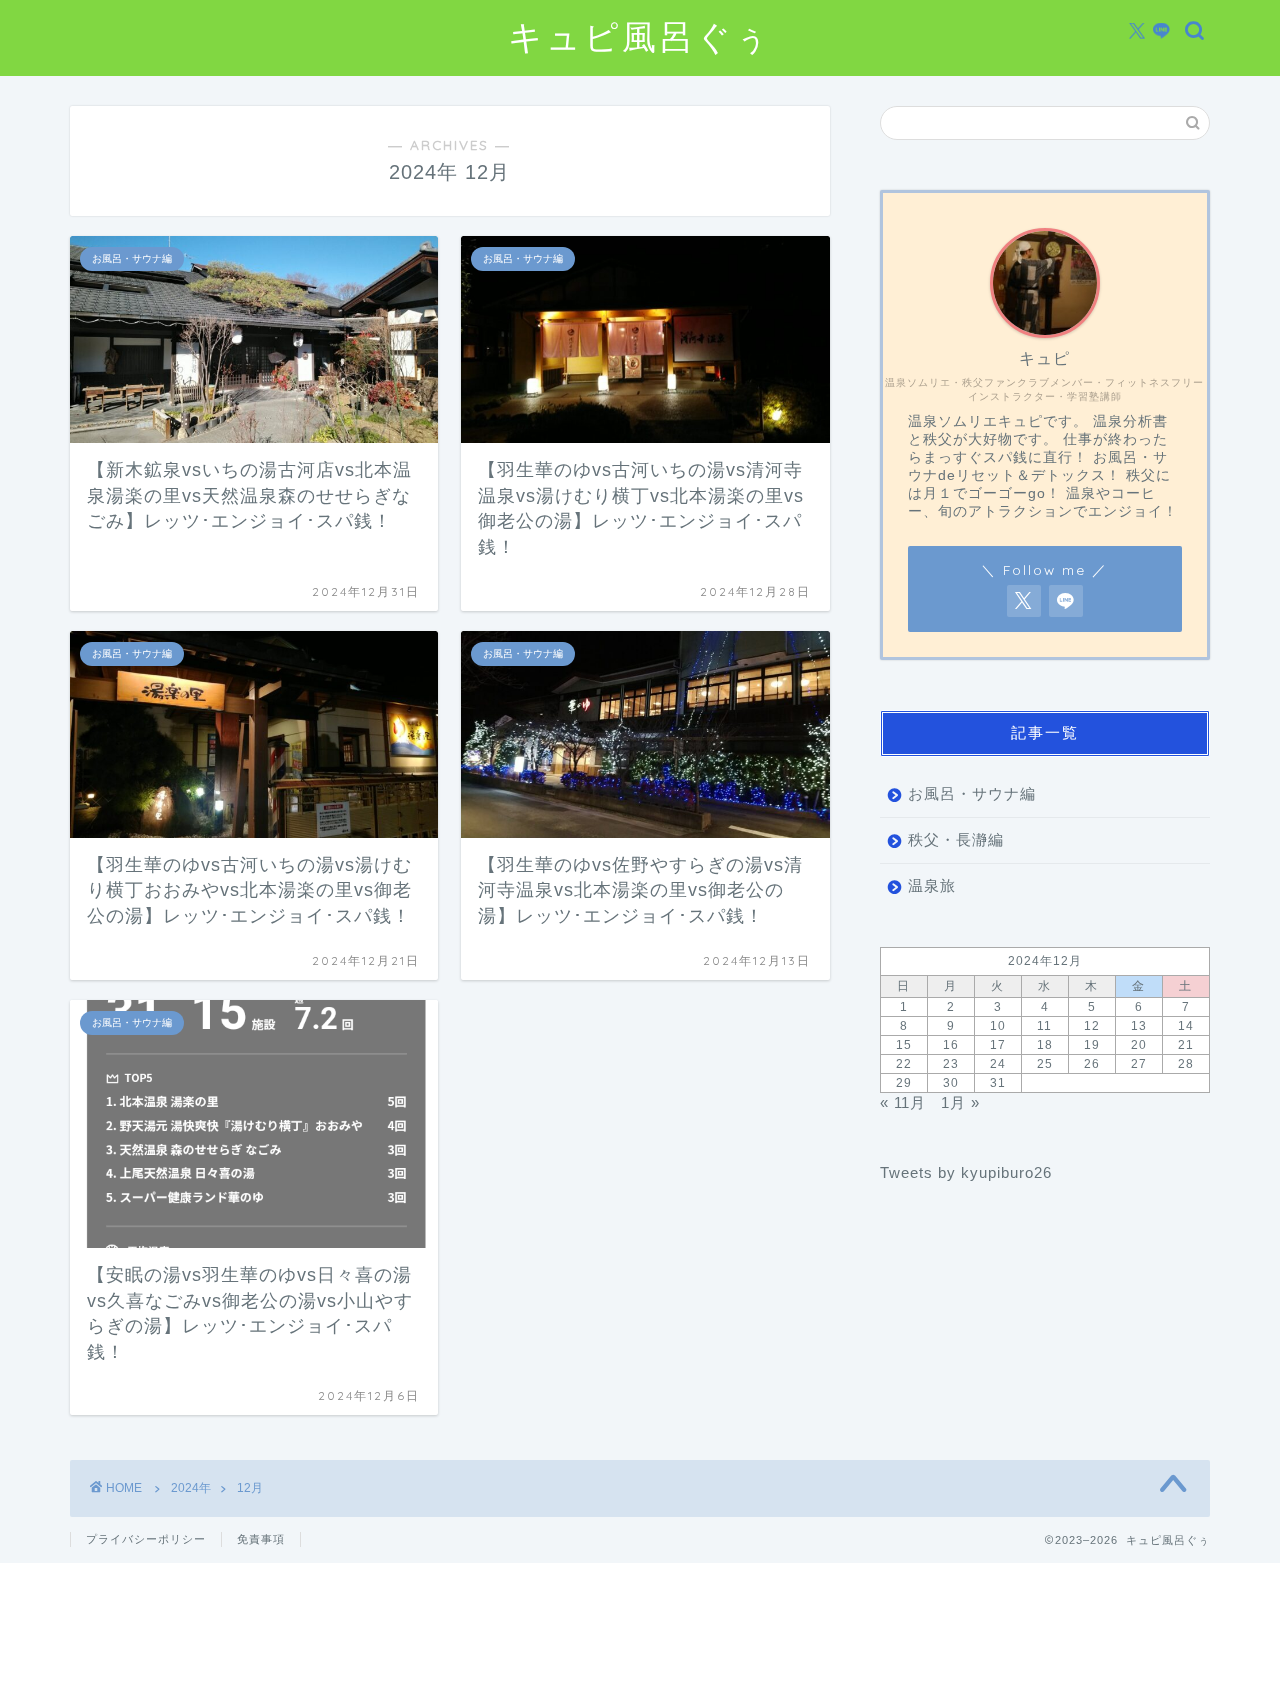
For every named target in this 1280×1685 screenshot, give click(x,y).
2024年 (191, 1488)
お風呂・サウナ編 (972, 793)
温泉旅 (932, 885)
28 (1186, 1064)
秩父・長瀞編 (956, 839)
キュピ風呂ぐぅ (640, 36)
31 (998, 1083)
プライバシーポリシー (146, 1539)
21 (1186, 1045)
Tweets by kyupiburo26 (966, 1172)
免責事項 (261, 1539)
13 (1139, 1026)
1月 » (960, 1102)
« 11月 (903, 1102)
